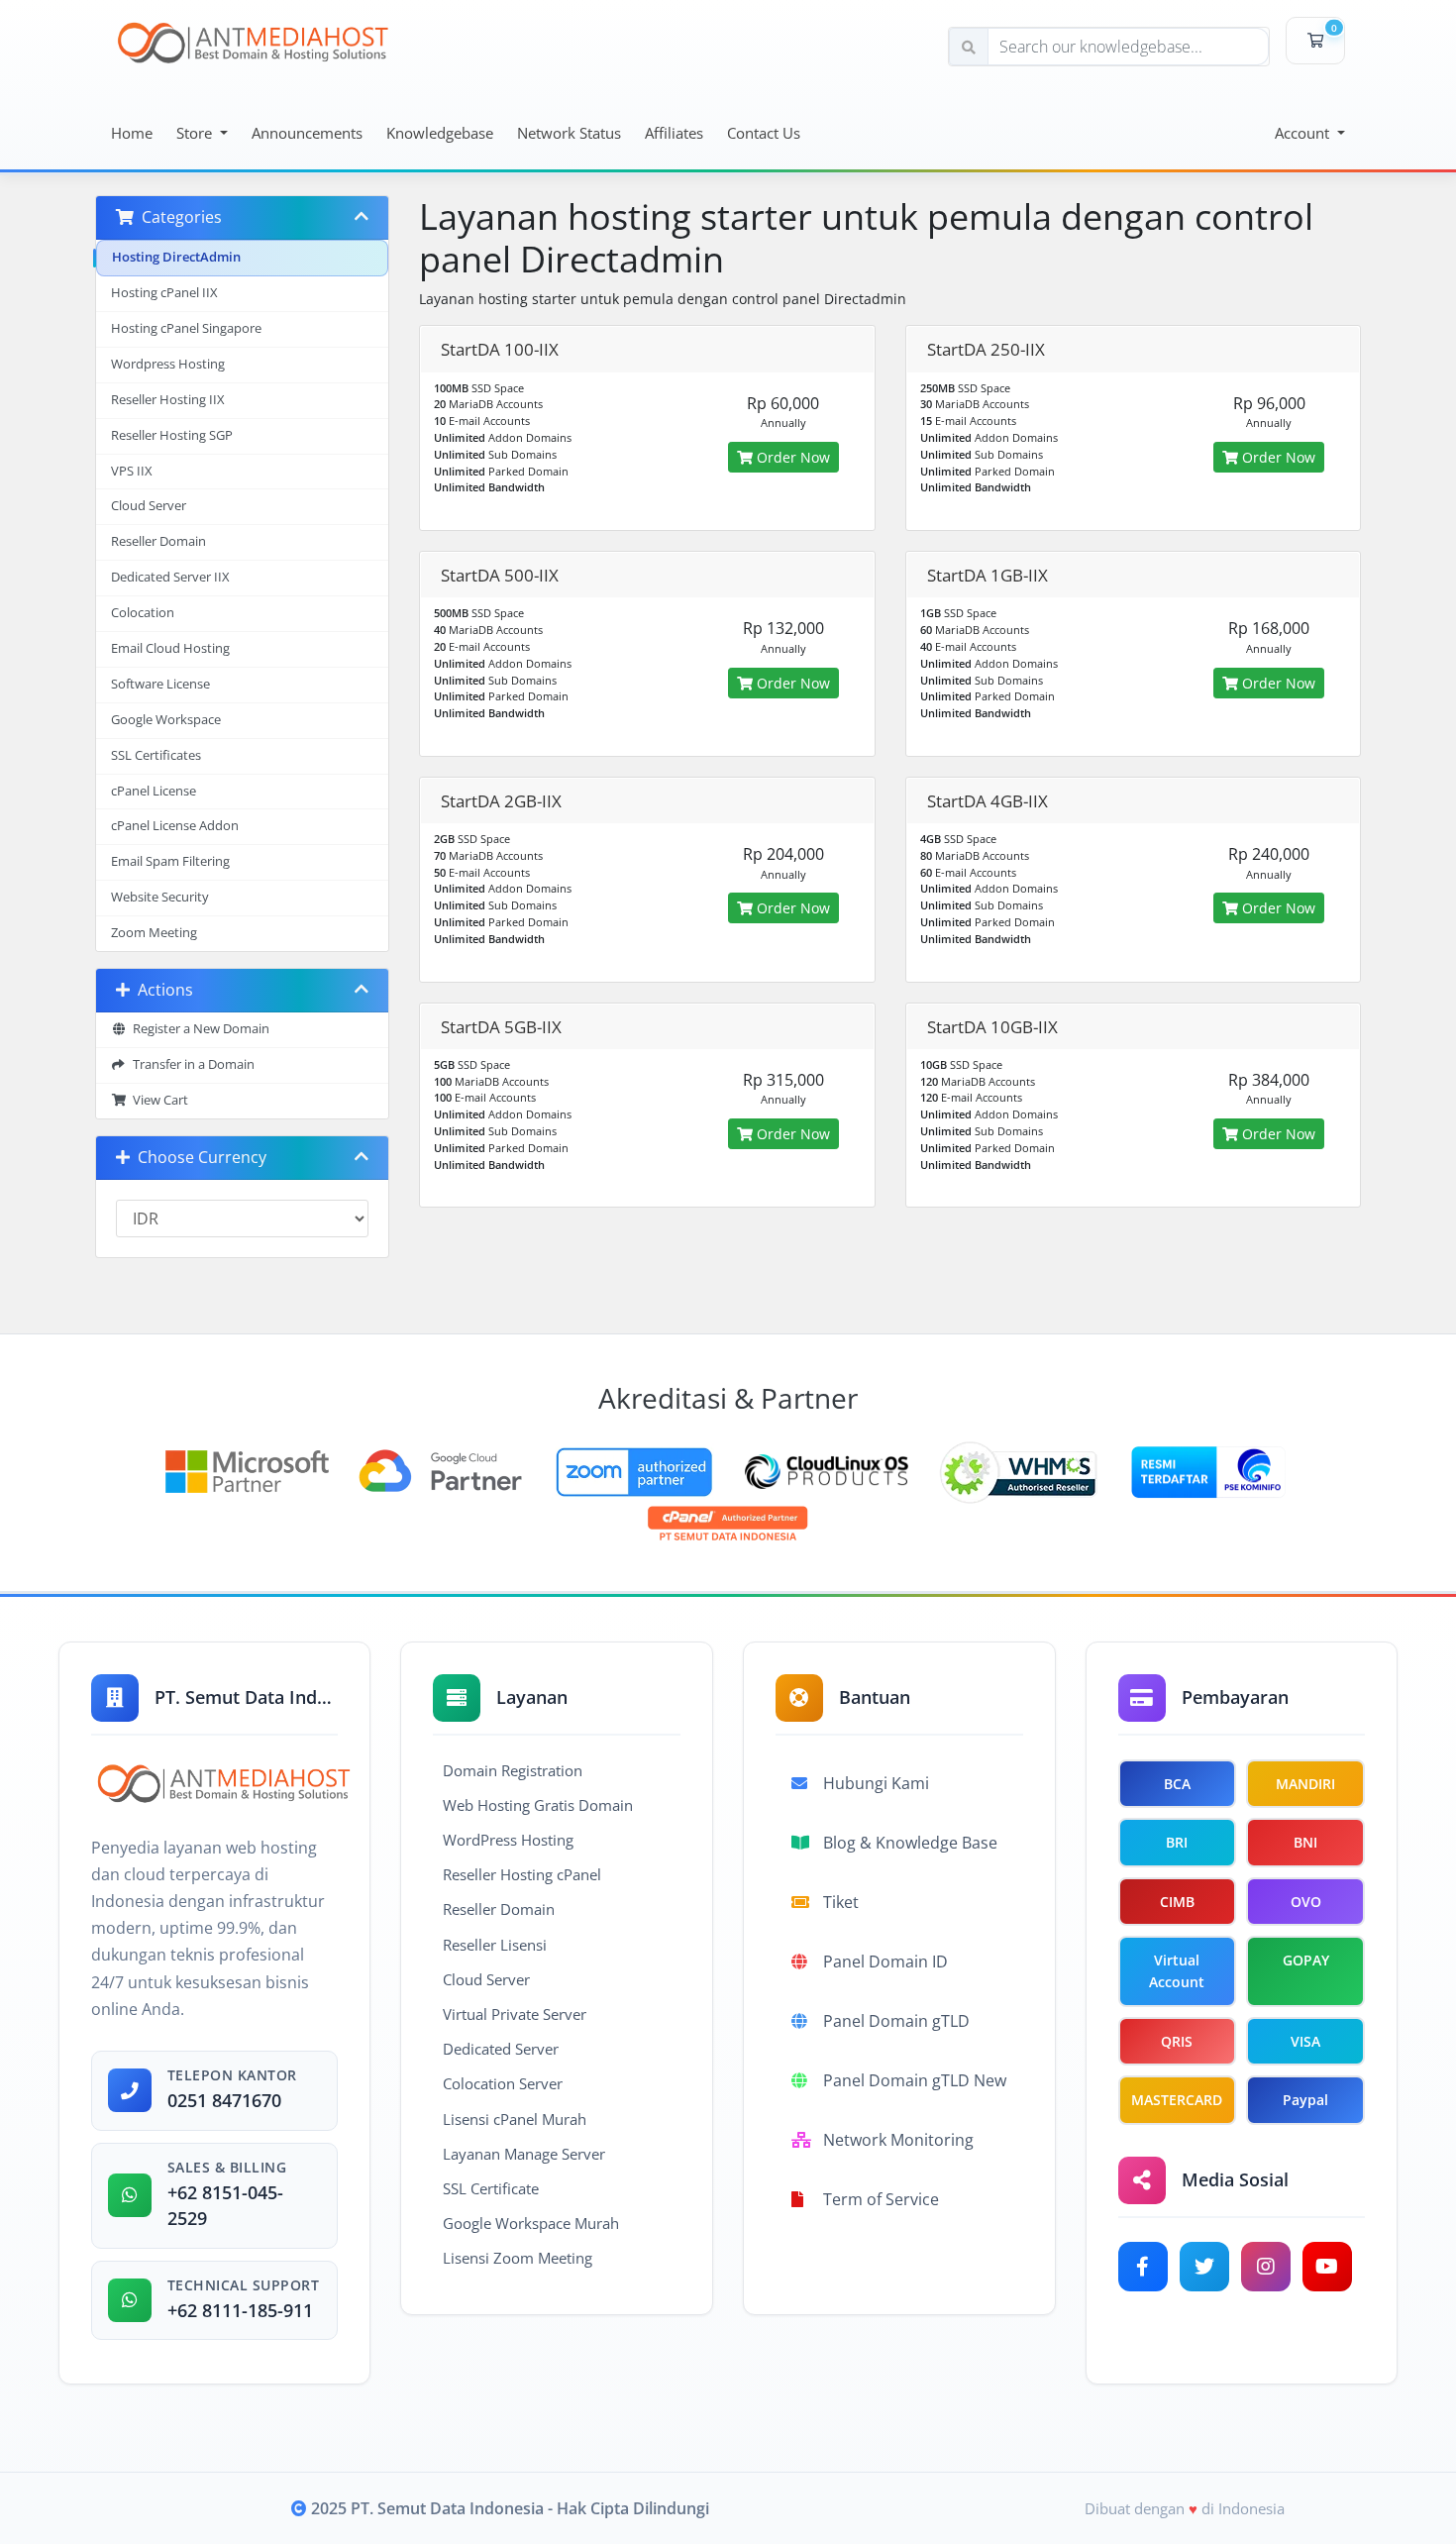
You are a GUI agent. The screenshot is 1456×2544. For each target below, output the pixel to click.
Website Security (160, 897)
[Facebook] (1143, 2267)
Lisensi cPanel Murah (515, 2119)
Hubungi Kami (876, 1783)
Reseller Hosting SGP (172, 435)
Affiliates (674, 133)
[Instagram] (1266, 2267)
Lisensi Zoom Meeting (518, 2258)
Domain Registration (513, 1770)
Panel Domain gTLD (896, 2021)
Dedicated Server (501, 2049)
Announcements (307, 133)
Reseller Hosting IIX (168, 400)
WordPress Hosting (508, 1840)
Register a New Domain (198, 1029)
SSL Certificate (491, 2188)
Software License (160, 684)
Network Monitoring (898, 2140)
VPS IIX (132, 471)
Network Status (569, 133)
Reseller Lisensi (495, 1945)
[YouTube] (1327, 2267)
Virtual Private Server (515, 2014)
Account (1304, 133)
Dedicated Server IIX (170, 577)
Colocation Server (503, 2083)
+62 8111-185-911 (240, 2310)
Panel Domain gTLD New (915, 2080)
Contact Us (764, 133)
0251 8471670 (224, 2100)
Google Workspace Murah (531, 2223)
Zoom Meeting (154, 933)
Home (132, 133)
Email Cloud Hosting (170, 648)
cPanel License (154, 791)
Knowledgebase (440, 133)
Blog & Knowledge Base (910, 1843)
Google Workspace (166, 720)
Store (196, 133)
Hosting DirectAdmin (176, 257)
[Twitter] (1204, 2267)
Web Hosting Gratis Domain (538, 1805)
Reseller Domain (158, 541)
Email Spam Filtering (170, 861)
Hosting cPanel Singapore (186, 328)
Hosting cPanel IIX (164, 293)
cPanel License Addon (175, 826)
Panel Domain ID (885, 1961)
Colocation (143, 613)
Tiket (841, 1902)
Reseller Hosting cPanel (522, 1874)
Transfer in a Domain (191, 1064)
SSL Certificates (156, 755)
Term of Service (881, 2199)
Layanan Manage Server (524, 2154)
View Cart (157, 1100)
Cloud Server (149, 506)
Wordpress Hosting (168, 364)
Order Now (791, 457)
